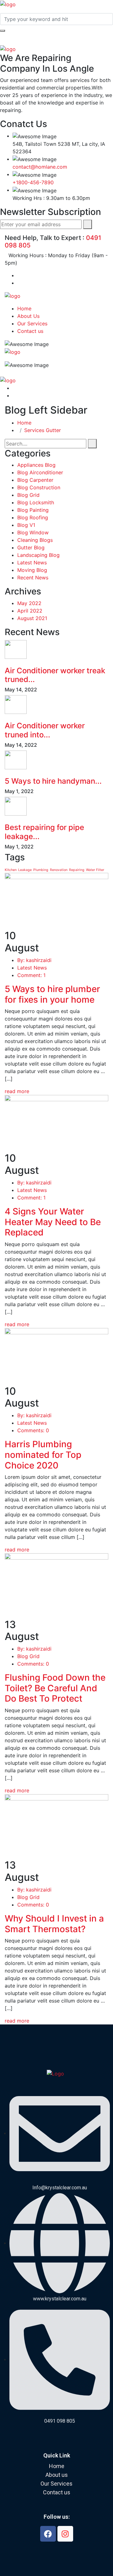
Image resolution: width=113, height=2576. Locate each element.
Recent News (33, 578)
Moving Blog (32, 570)
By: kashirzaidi (34, 960)
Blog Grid (28, 495)
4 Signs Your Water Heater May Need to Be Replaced (53, 1222)
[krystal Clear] (8, 4)
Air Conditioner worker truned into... (45, 730)
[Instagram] (65, 2534)
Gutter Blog (31, 547)
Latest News (32, 563)
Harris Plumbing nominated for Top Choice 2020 (43, 1455)
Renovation (59, 870)
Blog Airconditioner (40, 472)
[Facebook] (48, 2534)
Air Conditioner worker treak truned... (55, 675)
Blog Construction (39, 487)
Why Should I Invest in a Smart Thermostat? (54, 1924)
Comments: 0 (33, 1430)
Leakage (25, 870)
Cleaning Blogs (35, 540)
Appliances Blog (36, 465)
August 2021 (32, 618)
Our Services (32, 323)
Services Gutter (43, 430)
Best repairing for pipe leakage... (44, 832)
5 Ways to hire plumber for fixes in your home (52, 994)
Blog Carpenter (35, 480)
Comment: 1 (31, 975)
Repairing (77, 870)
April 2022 (30, 611)
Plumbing (41, 870)
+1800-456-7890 (33, 182)
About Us (28, 316)
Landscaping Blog (38, 555)
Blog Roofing (33, 517)
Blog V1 (26, 525)
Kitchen (11, 870)
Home (24, 308)
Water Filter (95, 870)
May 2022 (29, 603)
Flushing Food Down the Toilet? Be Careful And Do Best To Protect (55, 1688)
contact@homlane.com (40, 167)
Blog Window (33, 532)
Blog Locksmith (36, 502)
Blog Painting (33, 510)
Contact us (30, 331)
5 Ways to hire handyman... (53, 781)
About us (57, 2475)
